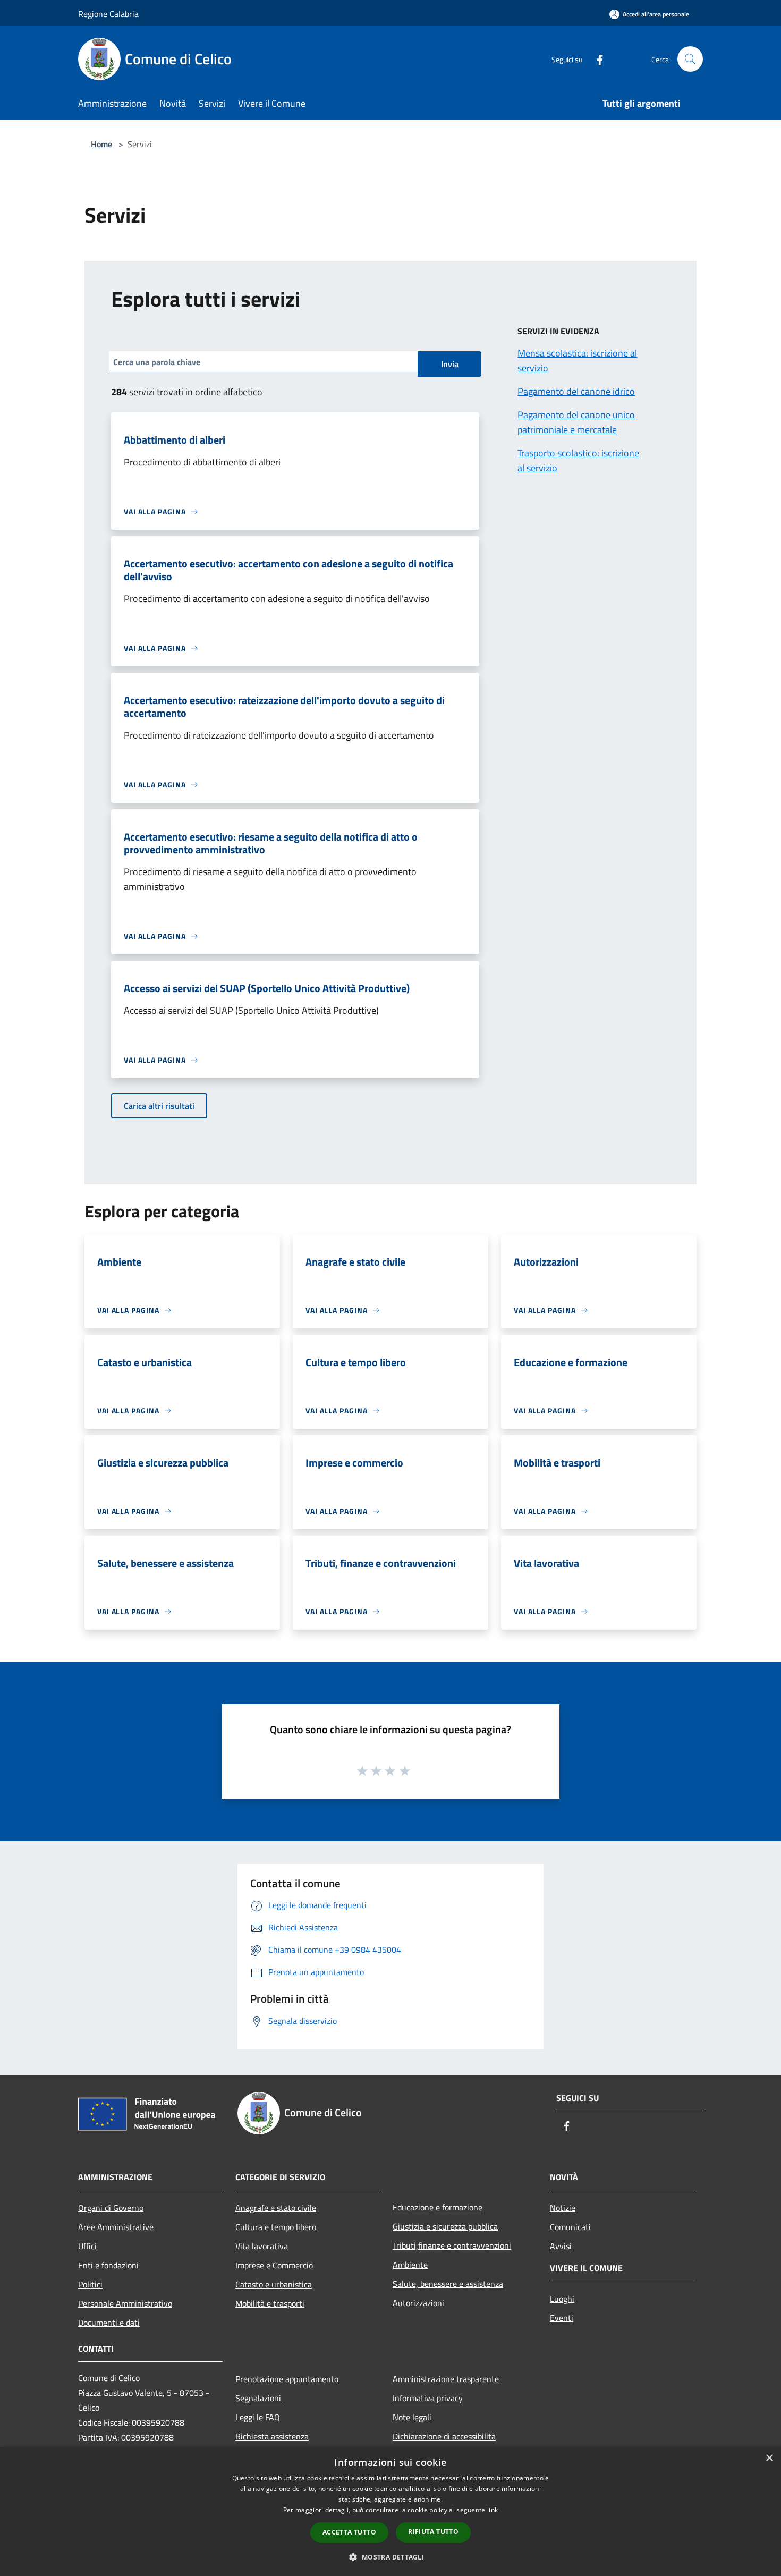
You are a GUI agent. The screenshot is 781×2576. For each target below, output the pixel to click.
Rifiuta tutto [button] (433, 2532)
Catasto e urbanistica (274, 2284)
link (493, 2510)
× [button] (769, 2458)
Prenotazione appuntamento (287, 2379)
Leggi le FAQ (258, 2417)
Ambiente (410, 2265)
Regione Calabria (108, 14)
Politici (90, 2284)
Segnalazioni (258, 2398)
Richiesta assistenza (272, 2436)
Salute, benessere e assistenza (448, 2284)
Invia (450, 364)
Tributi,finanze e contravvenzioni (452, 2245)
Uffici (87, 2246)
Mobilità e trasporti (270, 2303)
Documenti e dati (109, 2323)
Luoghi (562, 2299)
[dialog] (390, 2511)
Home (101, 144)
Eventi (562, 2318)
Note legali (412, 2417)
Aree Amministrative (116, 2227)
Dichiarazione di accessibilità (444, 2436)
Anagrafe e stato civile (276, 2208)
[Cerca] (690, 59)
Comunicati (570, 2227)
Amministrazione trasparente (446, 2379)
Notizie (563, 2208)
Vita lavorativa (262, 2246)
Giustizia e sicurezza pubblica (445, 2226)
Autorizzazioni (418, 2303)
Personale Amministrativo (125, 2303)
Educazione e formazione (438, 2207)
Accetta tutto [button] (349, 2532)
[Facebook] (596, 59)
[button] (390, 2557)
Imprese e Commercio (274, 2265)
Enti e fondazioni (108, 2265)
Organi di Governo (111, 2208)
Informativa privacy (428, 2398)
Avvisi (561, 2246)
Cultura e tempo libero (276, 2227)
